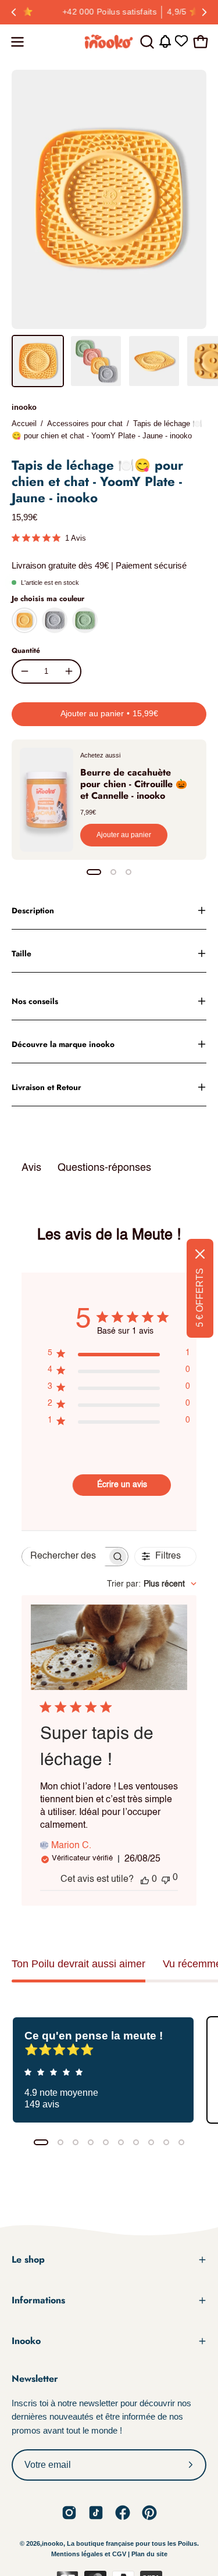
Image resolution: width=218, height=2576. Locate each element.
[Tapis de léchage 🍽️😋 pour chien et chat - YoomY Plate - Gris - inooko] (55, 620)
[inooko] (109, 42)
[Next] (204, 12)
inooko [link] (53, 2543)
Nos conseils (35, 1001)
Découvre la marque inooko (63, 1044)
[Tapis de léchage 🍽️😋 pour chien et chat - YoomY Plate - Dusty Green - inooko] (85, 620)
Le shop (28, 2259)
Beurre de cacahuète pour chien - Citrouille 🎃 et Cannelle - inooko (134, 784)
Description (33, 910)
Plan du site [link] (149, 2554)
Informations (38, 2300)
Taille (22, 953)
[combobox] (152, 1584)
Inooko (26, 2341)
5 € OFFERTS (200, 1298)
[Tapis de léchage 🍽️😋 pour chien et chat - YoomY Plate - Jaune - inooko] (38, 361)
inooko (24, 407)
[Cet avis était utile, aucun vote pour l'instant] (145, 1880)
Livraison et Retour (47, 1087)
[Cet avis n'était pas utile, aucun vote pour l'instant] (166, 1879)
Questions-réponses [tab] (104, 1168)
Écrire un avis (122, 1485)
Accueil (24, 424)
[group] (109, 12)
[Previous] (14, 12)
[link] (69, 2513)
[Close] (200, 1254)
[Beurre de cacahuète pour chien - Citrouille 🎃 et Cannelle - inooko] (47, 800)
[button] (146, 42)
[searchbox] (65, 1557)
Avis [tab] (31, 1168)
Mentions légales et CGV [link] (90, 2554)
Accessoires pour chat (85, 424)
